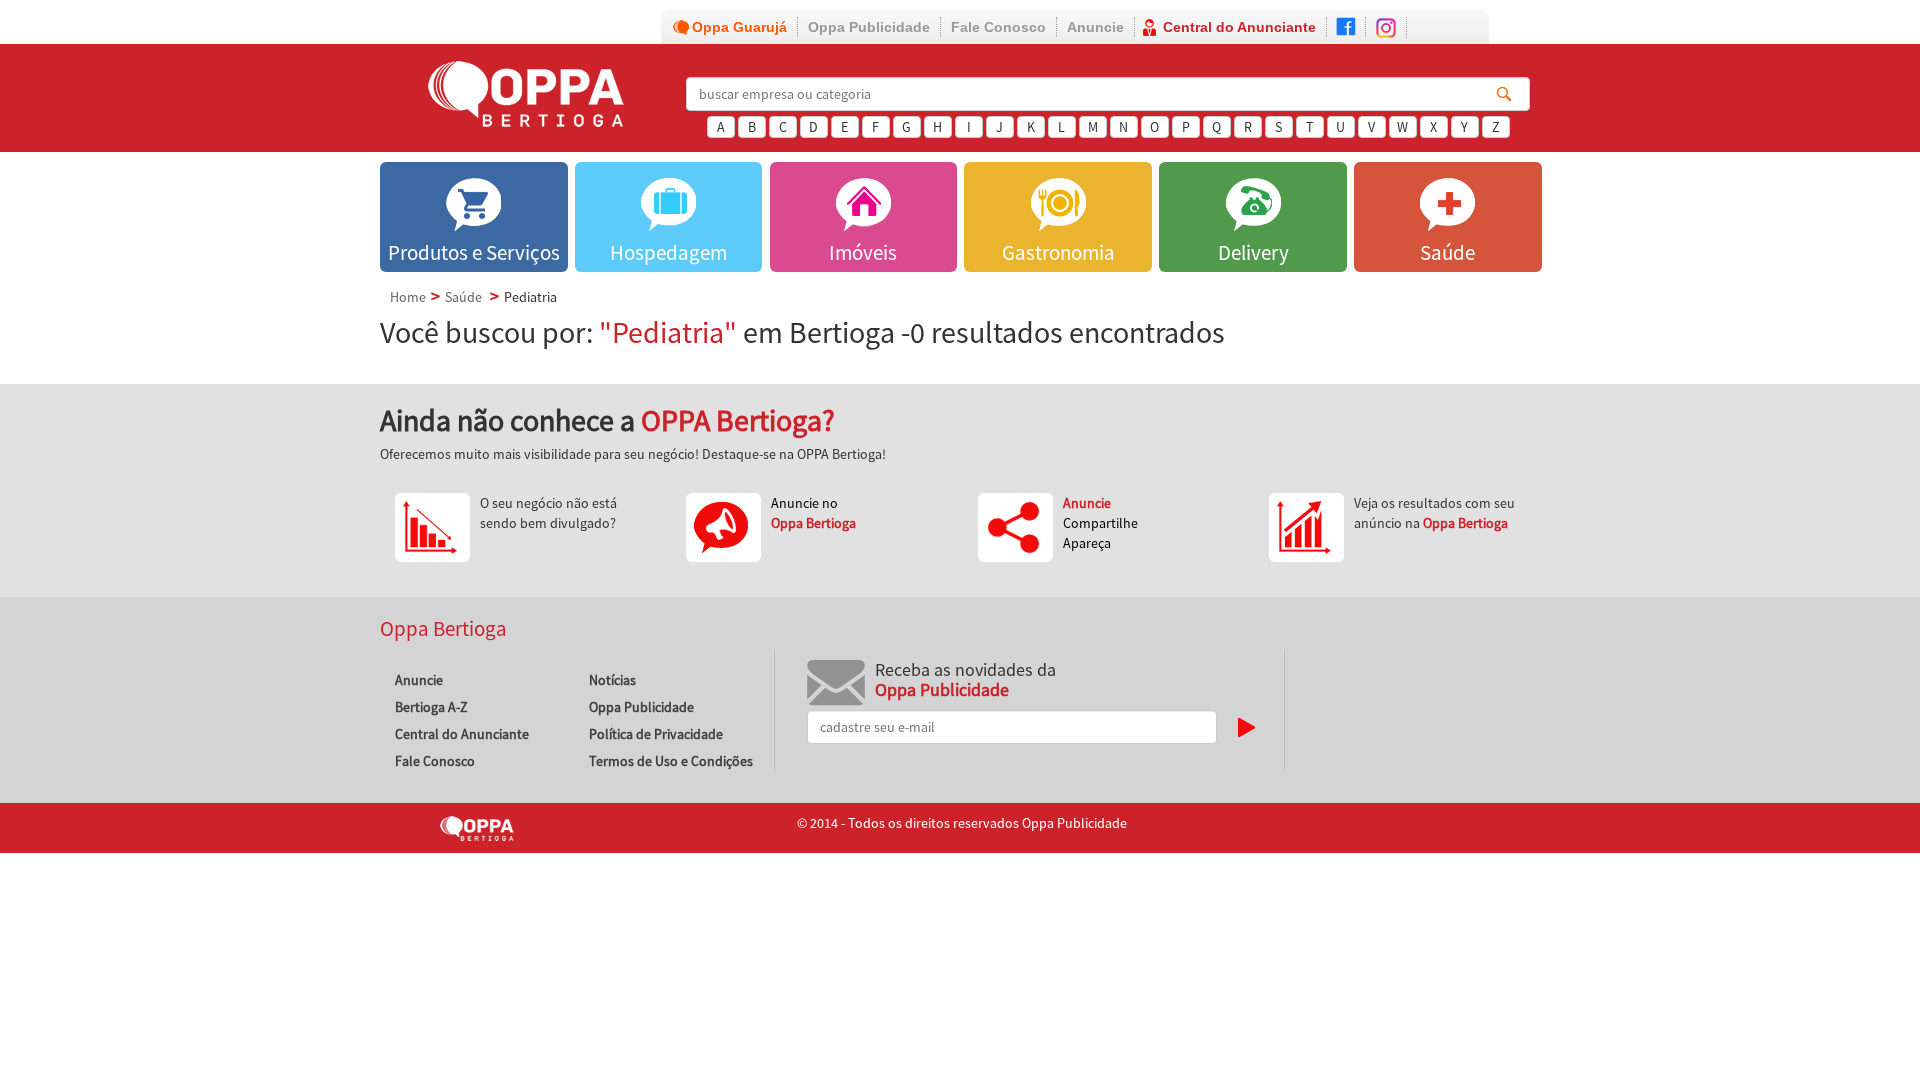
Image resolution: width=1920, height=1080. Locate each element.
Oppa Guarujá (739, 27)
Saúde (463, 297)
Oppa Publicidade (869, 27)
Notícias (612, 680)
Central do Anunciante (1239, 27)
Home (408, 297)
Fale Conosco (998, 27)
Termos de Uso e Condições (671, 761)
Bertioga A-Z (431, 707)
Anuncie (1095, 27)
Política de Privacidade (656, 734)
